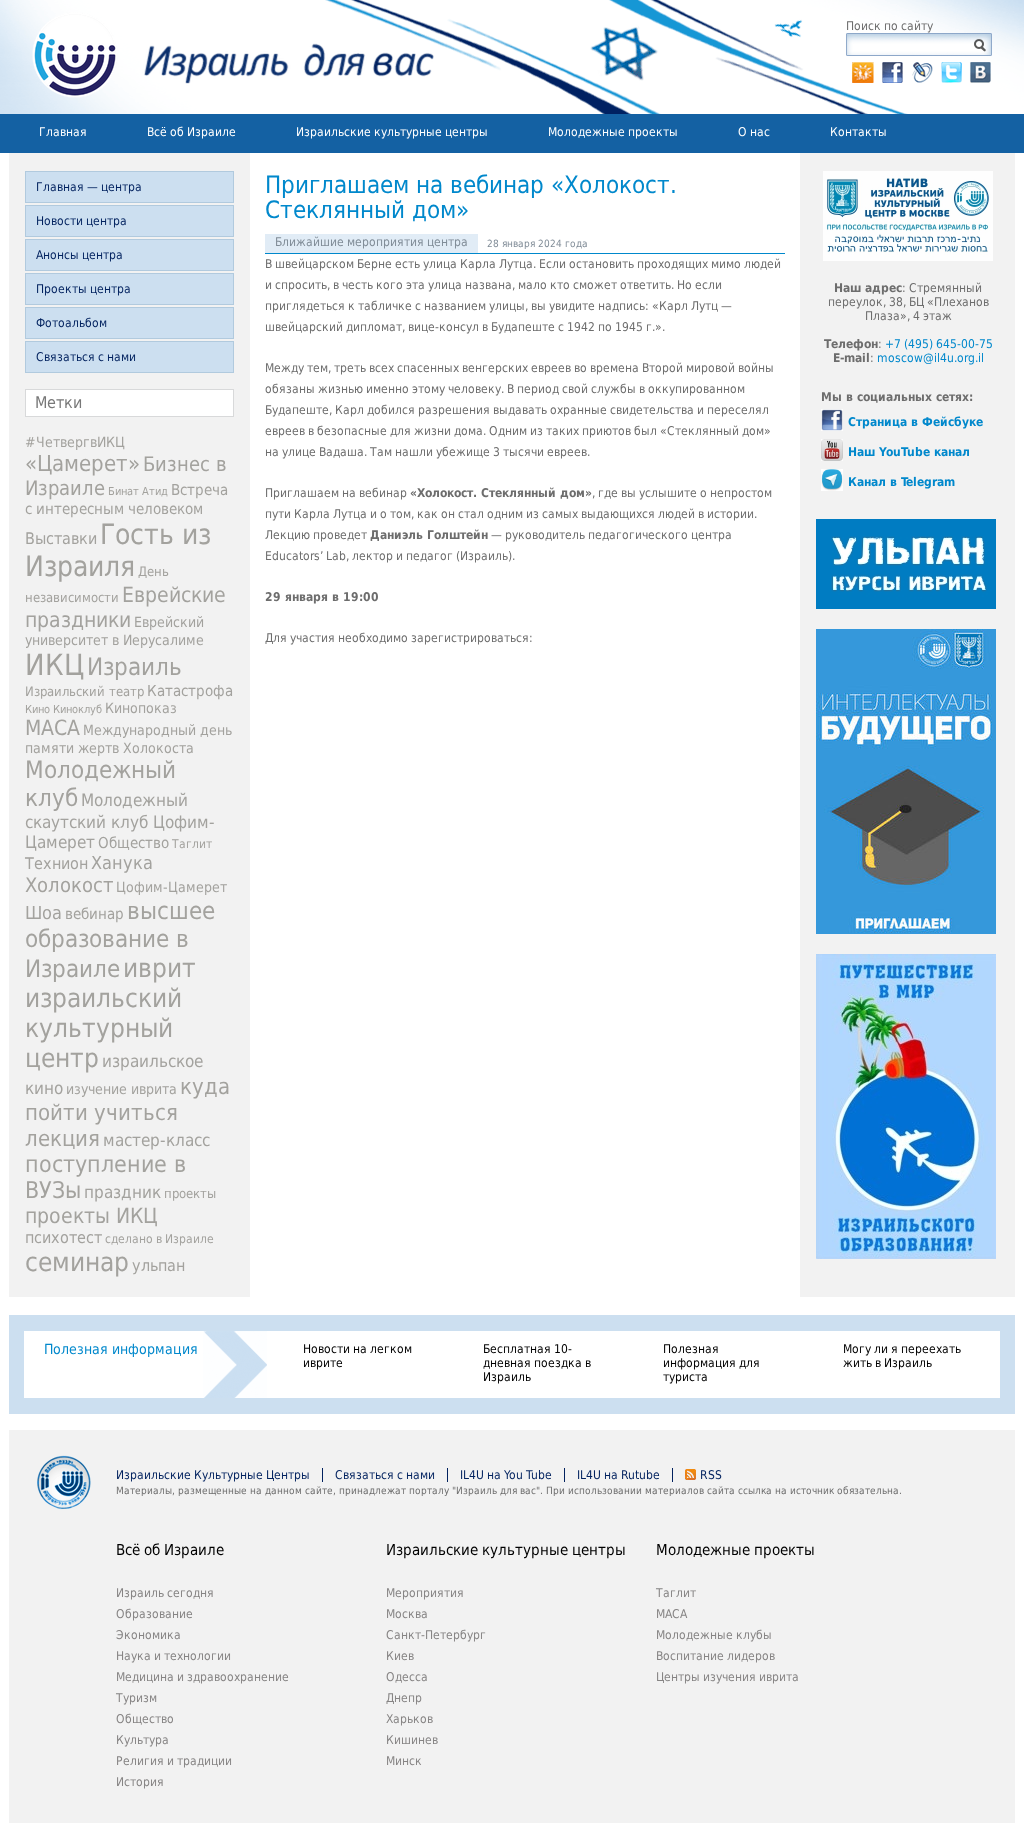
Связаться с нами (86, 357)
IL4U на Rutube (618, 1475)
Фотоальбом (71, 323)
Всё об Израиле (191, 132)
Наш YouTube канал (909, 452)
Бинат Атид (138, 491)
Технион (56, 863)
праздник (122, 1192)
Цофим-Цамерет (171, 887)
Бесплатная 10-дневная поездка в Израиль (537, 1363)
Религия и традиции (174, 1761)
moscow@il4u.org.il (930, 358)
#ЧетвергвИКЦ (75, 442)
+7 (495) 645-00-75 (939, 344)
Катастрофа (190, 691)
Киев (400, 1656)
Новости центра (81, 221)
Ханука (122, 862)
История (140, 1782)
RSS (711, 1475)
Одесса (407, 1677)
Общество (133, 843)
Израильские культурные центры (392, 132)
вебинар (94, 914)
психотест (63, 1237)
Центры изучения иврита (727, 1677)
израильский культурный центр (103, 1028)
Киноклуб (77, 709)
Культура (142, 1740)
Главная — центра (89, 187)
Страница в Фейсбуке (915, 422)
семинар (77, 1262)
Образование (154, 1614)
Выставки (61, 539)
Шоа (43, 913)
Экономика (148, 1635)
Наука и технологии (173, 1656)
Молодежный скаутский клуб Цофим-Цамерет (120, 821)
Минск (404, 1761)
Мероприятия (425, 1593)
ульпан (158, 1265)
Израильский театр (84, 691)
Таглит (192, 844)
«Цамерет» (82, 463)
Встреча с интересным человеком (126, 499)
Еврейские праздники (125, 607)
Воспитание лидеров (715, 1656)
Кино (37, 709)
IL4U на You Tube (506, 1475)
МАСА (52, 728)
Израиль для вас (221, 57)
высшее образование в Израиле (120, 940)
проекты (190, 1193)
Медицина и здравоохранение (202, 1677)
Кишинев (412, 1740)
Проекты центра (83, 289)
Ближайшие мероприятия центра (371, 242)
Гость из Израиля (118, 550)
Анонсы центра (79, 255)
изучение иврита (121, 1089)
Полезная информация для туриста (711, 1363)
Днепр (404, 1698)
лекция (62, 1138)
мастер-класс (156, 1140)
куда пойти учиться (127, 1099)
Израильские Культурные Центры (213, 1475)
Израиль (134, 667)
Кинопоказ (141, 708)
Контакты (858, 132)
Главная (63, 132)
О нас (754, 132)
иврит (159, 968)
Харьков (409, 1719)
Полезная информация (121, 1349)
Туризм (136, 1698)
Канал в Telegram (901, 482)
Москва (407, 1614)
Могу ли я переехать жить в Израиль (902, 1356)
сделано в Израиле (159, 1239)
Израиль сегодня (165, 1593)
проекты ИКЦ (91, 1215)
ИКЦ (54, 665)
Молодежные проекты (613, 132)
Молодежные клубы (714, 1635)
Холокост (69, 885)
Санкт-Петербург (436, 1635)
